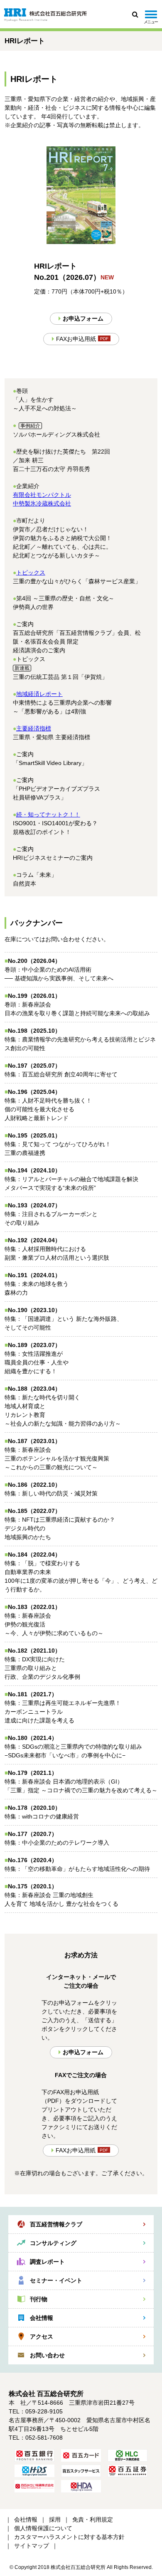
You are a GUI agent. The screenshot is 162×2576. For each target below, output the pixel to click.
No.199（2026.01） (34, 996)
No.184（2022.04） (34, 1554)
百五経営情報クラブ (56, 2224)
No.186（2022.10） (34, 1485)
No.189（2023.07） (34, 1345)
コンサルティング (53, 2243)
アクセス (42, 2337)
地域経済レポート (39, 694)
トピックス (31, 572)
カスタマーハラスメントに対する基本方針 (69, 2537)
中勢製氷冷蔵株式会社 (42, 503)
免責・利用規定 (93, 2519)
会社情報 (42, 2318)
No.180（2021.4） (33, 1738)
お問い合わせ (47, 2355)
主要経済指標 (34, 728)
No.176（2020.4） (33, 1860)
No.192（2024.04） (34, 1240)
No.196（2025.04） (34, 1092)
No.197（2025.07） (34, 1066)
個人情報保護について (43, 2528)
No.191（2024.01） (34, 1275)
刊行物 (39, 2299)
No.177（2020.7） (33, 1834)
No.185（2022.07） (34, 1511)
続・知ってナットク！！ (48, 814)
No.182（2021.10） (34, 1651)
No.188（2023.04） (34, 1389)
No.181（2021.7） (33, 1694)
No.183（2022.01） (34, 1607)
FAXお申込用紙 (76, 339)
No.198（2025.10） (34, 1031)
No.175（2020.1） (33, 1886)
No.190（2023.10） (34, 1310)
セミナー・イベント (56, 2280)
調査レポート (47, 2262)
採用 (55, 2519)
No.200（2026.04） (34, 961)
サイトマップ (32, 2546)
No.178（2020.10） (34, 1808)
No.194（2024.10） (34, 1170)
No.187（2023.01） (34, 1441)
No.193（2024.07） (34, 1205)
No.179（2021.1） (33, 1773)
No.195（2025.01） (34, 1135)
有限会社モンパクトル (42, 495)
